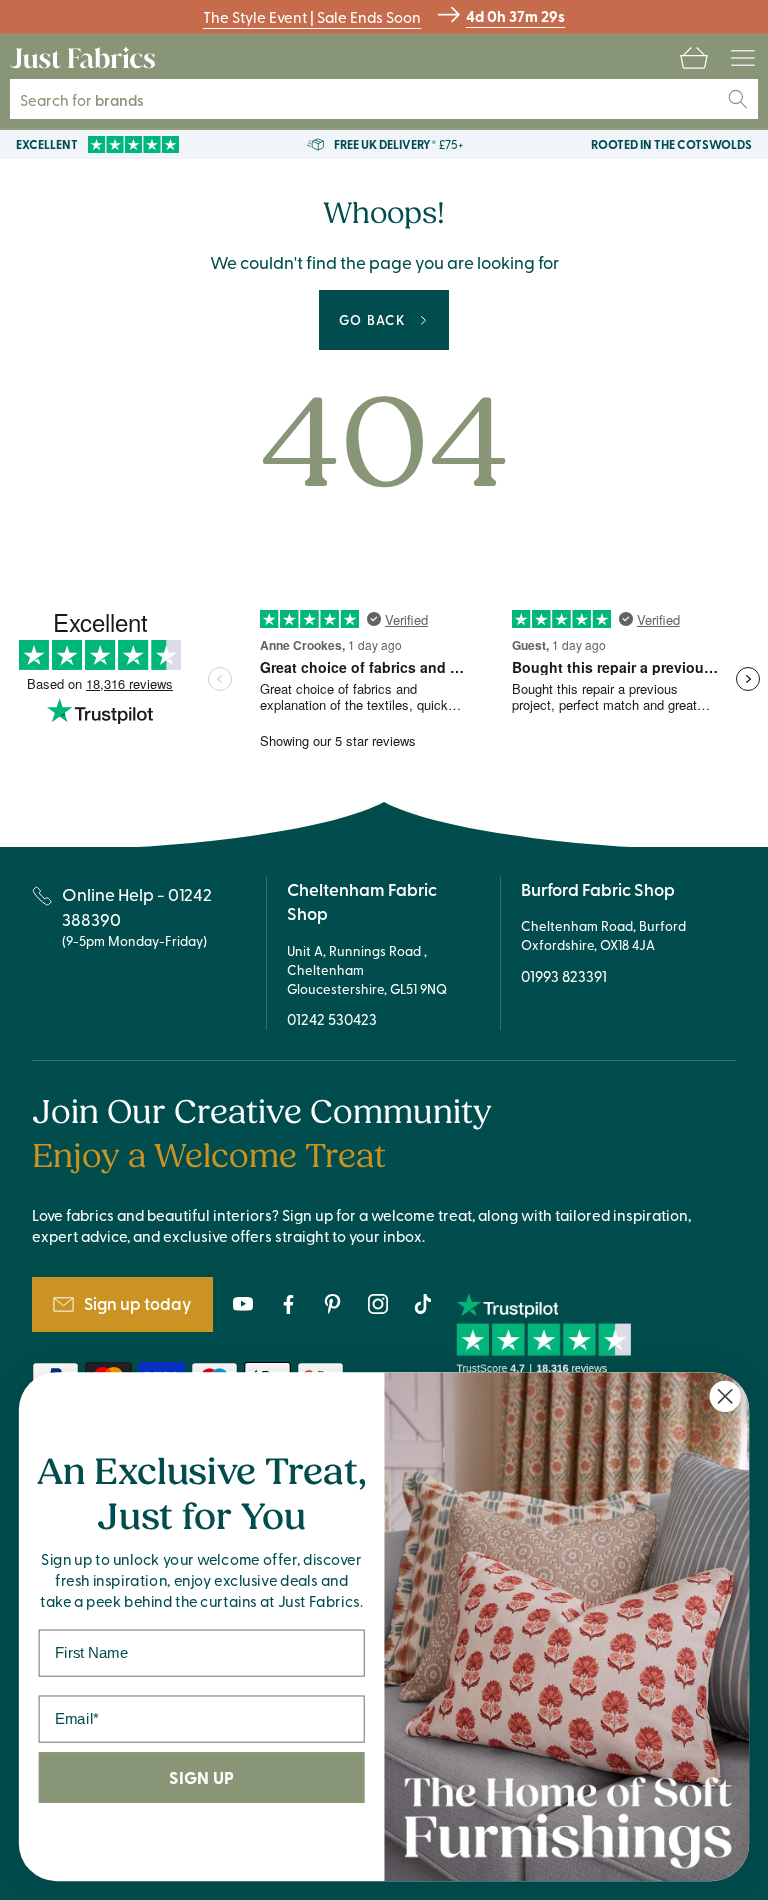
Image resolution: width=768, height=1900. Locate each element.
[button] (694, 58)
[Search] (738, 99)
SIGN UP (201, 1777)
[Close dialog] (725, 1396)
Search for (95, 99)
